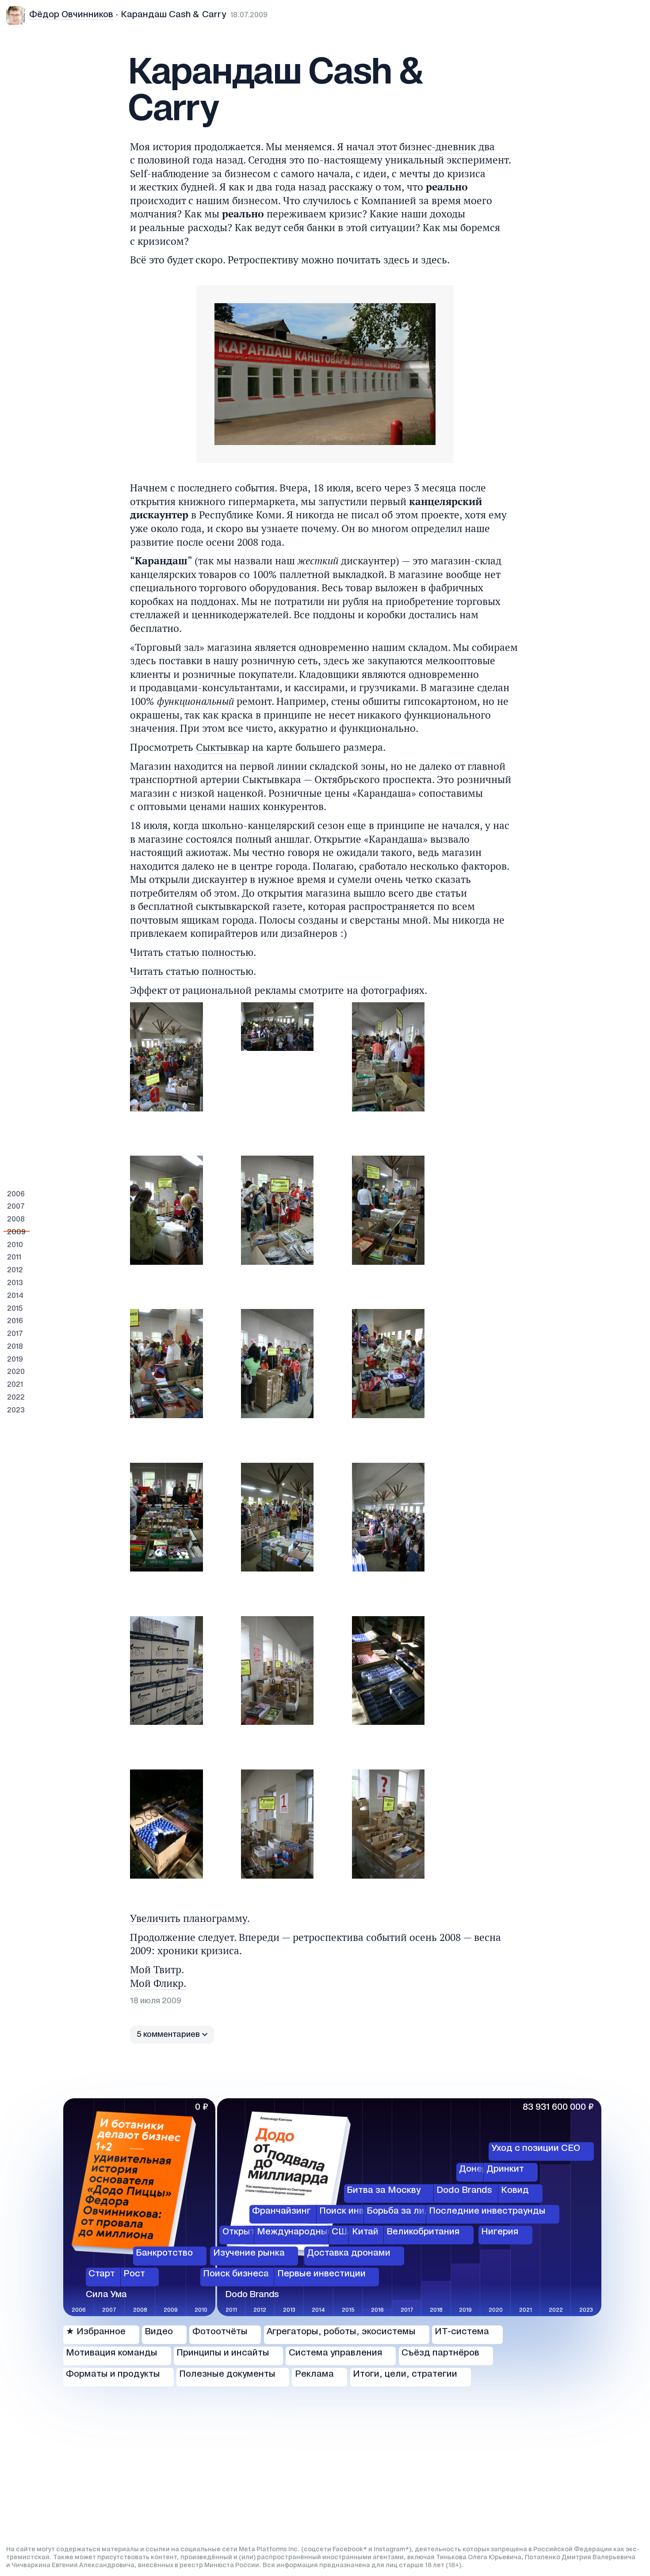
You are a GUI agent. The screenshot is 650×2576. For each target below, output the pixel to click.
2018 (15, 1347)
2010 (15, 1245)
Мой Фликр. (158, 1983)
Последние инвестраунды (487, 2211)
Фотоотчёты (220, 2332)
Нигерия (500, 2233)
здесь (396, 260)
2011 (14, 1258)
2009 (16, 1232)
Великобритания (423, 2233)
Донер (473, 2170)
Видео (159, 2332)
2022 (16, 1398)
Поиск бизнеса (236, 2274)
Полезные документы (227, 2374)
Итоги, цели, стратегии (405, 2374)
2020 (16, 1372)
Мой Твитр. (157, 1969)
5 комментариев (168, 2035)
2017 (15, 1334)
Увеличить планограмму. (190, 1918)
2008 (16, 1220)
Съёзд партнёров (440, 2353)
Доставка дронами (349, 2253)
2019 (15, 1360)
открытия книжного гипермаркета (213, 501)
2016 (15, 1321)
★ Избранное (96, 2332)
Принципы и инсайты (223, 2353)
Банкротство (164, 2253)
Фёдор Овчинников (71, 15)
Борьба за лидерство (414, 2211)
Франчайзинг (281, 2211)
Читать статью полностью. (193, 952)
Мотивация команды (112, 2353)
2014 (15, 1296)
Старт (102, 2274)
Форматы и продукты (113, 2374)
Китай (365, 2233)
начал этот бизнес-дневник (411, 146)
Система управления (336, 2353)
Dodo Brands (464, 2191)
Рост (134, 2274)
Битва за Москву (384, 2191)
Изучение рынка (249, 2253)
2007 (16, 1207)
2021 (15, 1385)
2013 (15, 1283)
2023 (16, 1410)
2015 (15, 1309)
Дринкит (505, 2170)
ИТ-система (462, 2332)
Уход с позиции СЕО (536, 2149)
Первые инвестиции (321, 2274)
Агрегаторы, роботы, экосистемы (341, 2332)
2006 (16, 1194)
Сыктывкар (223, 747)
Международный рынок (310, 2233)
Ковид (515, 2191)
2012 (15, 1270)
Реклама (314, 2374)
